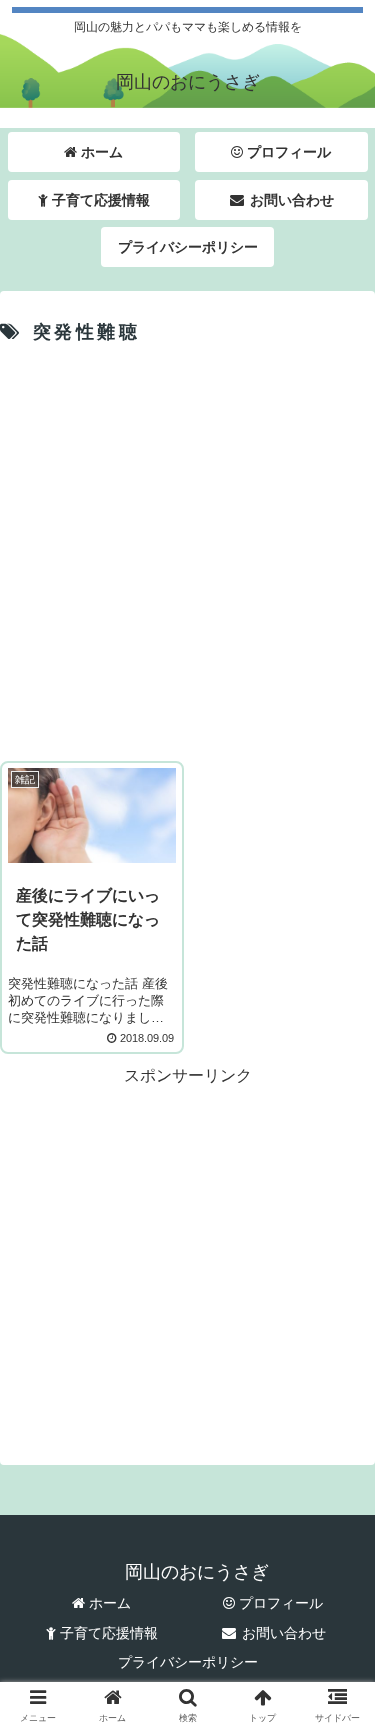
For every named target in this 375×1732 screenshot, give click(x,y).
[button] (335, 1623)
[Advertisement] (187, 550)
